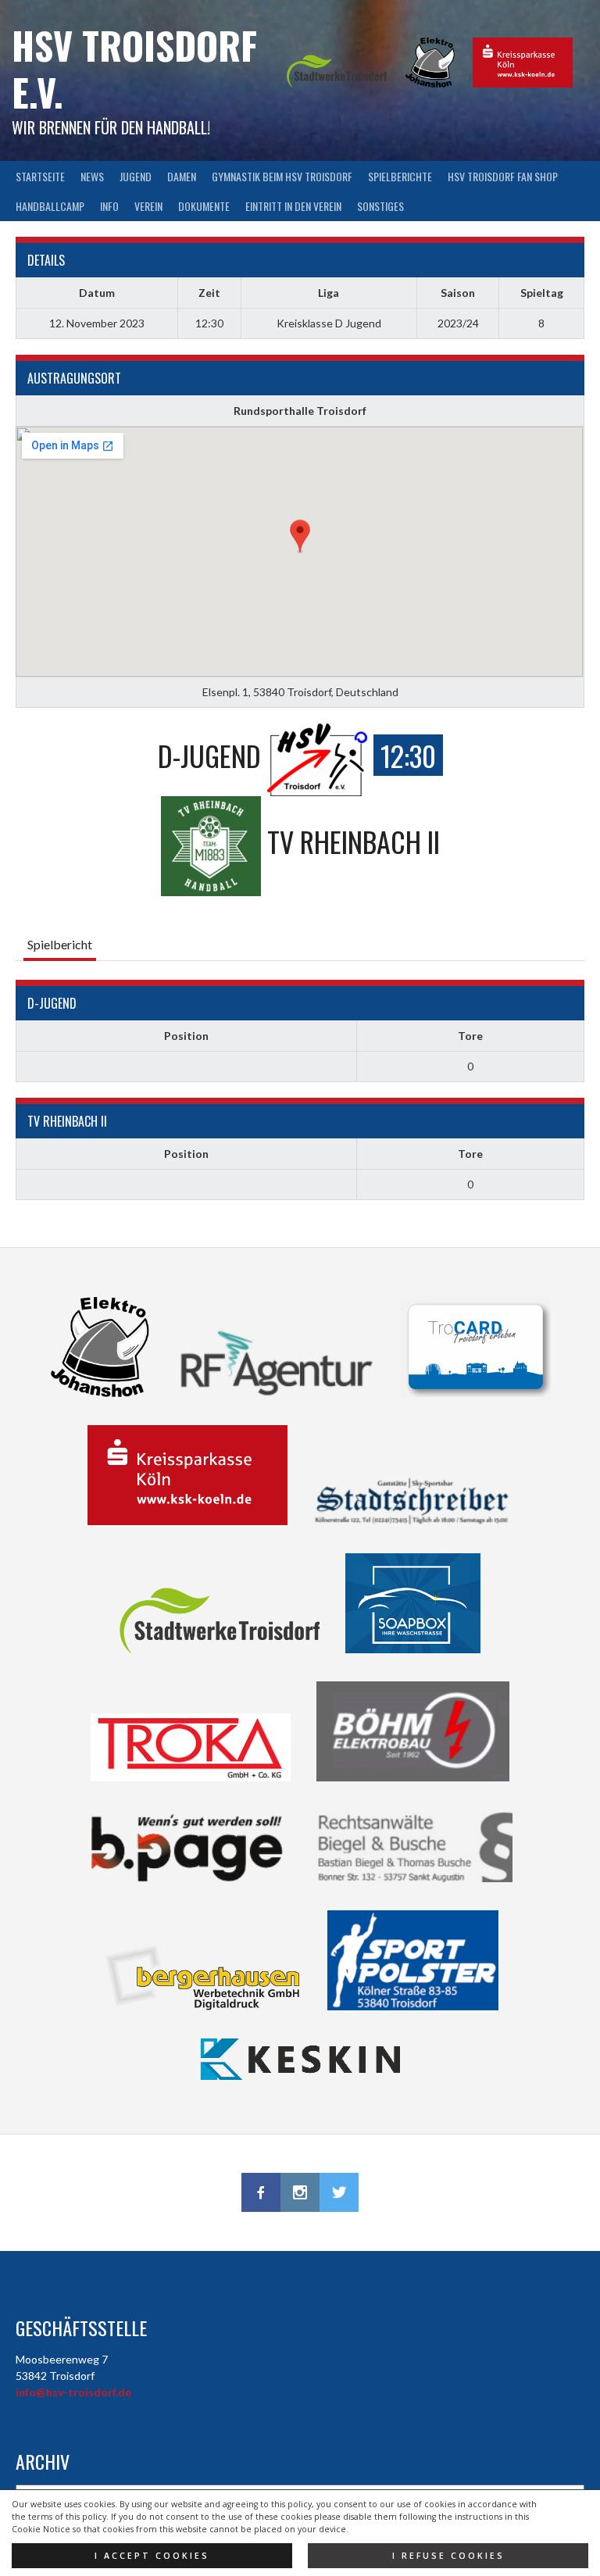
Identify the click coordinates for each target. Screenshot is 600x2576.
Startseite (40, 176)
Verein (148, 206)
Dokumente (204, 206)
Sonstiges (380, 206)
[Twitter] (339, 2192)
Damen (182, 176)
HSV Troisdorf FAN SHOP (503, 176)
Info (109, 206)
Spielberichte (400, 176)
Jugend (136, 176)
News (92, 176)
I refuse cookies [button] (448, 2556)
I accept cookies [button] (152, 2556)
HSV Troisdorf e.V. (134, 68)
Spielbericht (60, 944)
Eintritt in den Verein (293, 206)
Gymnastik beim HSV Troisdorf (282, 176)
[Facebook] (261, 2192)
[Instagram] (300, 2192)
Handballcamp (50, 206)
